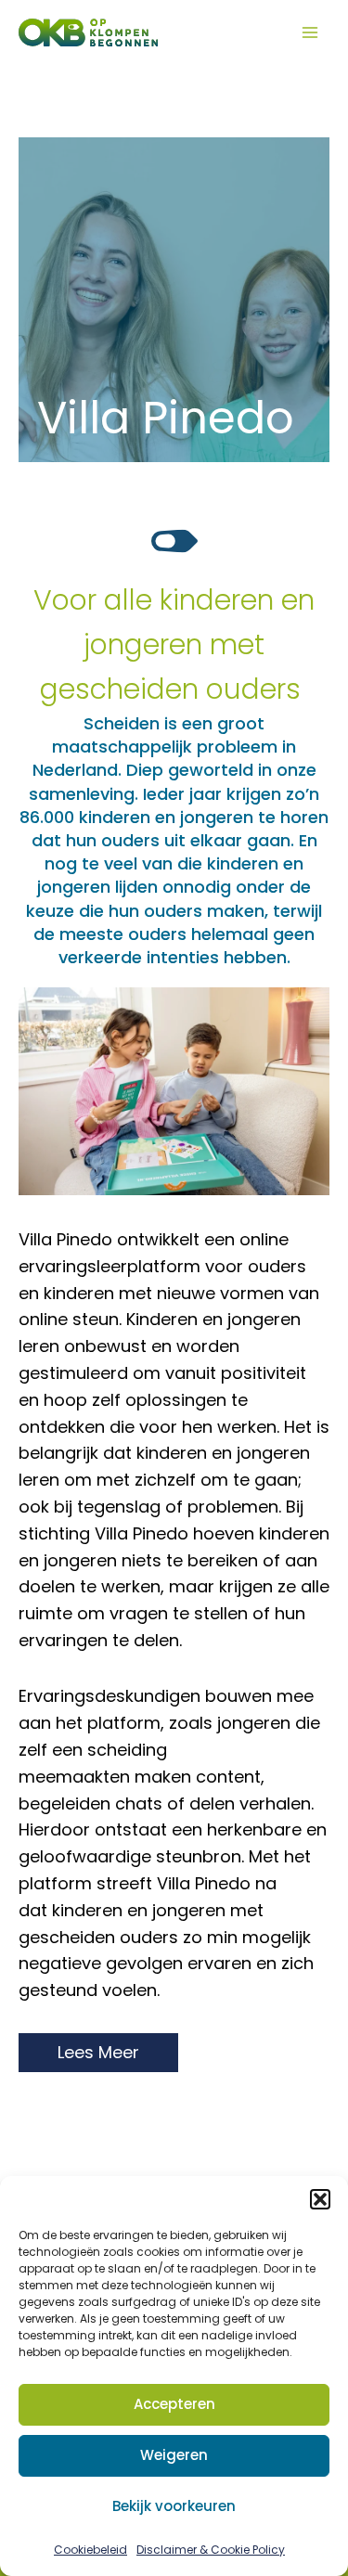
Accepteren (174, 2404)
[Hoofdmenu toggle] (310, 32)
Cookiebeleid (90, 2550)
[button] (320, 2199)
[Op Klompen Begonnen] (88, 33)
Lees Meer (98, 2052)
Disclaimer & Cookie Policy (211, 2550)
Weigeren (174, 2455)
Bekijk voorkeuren (174, 2506)
